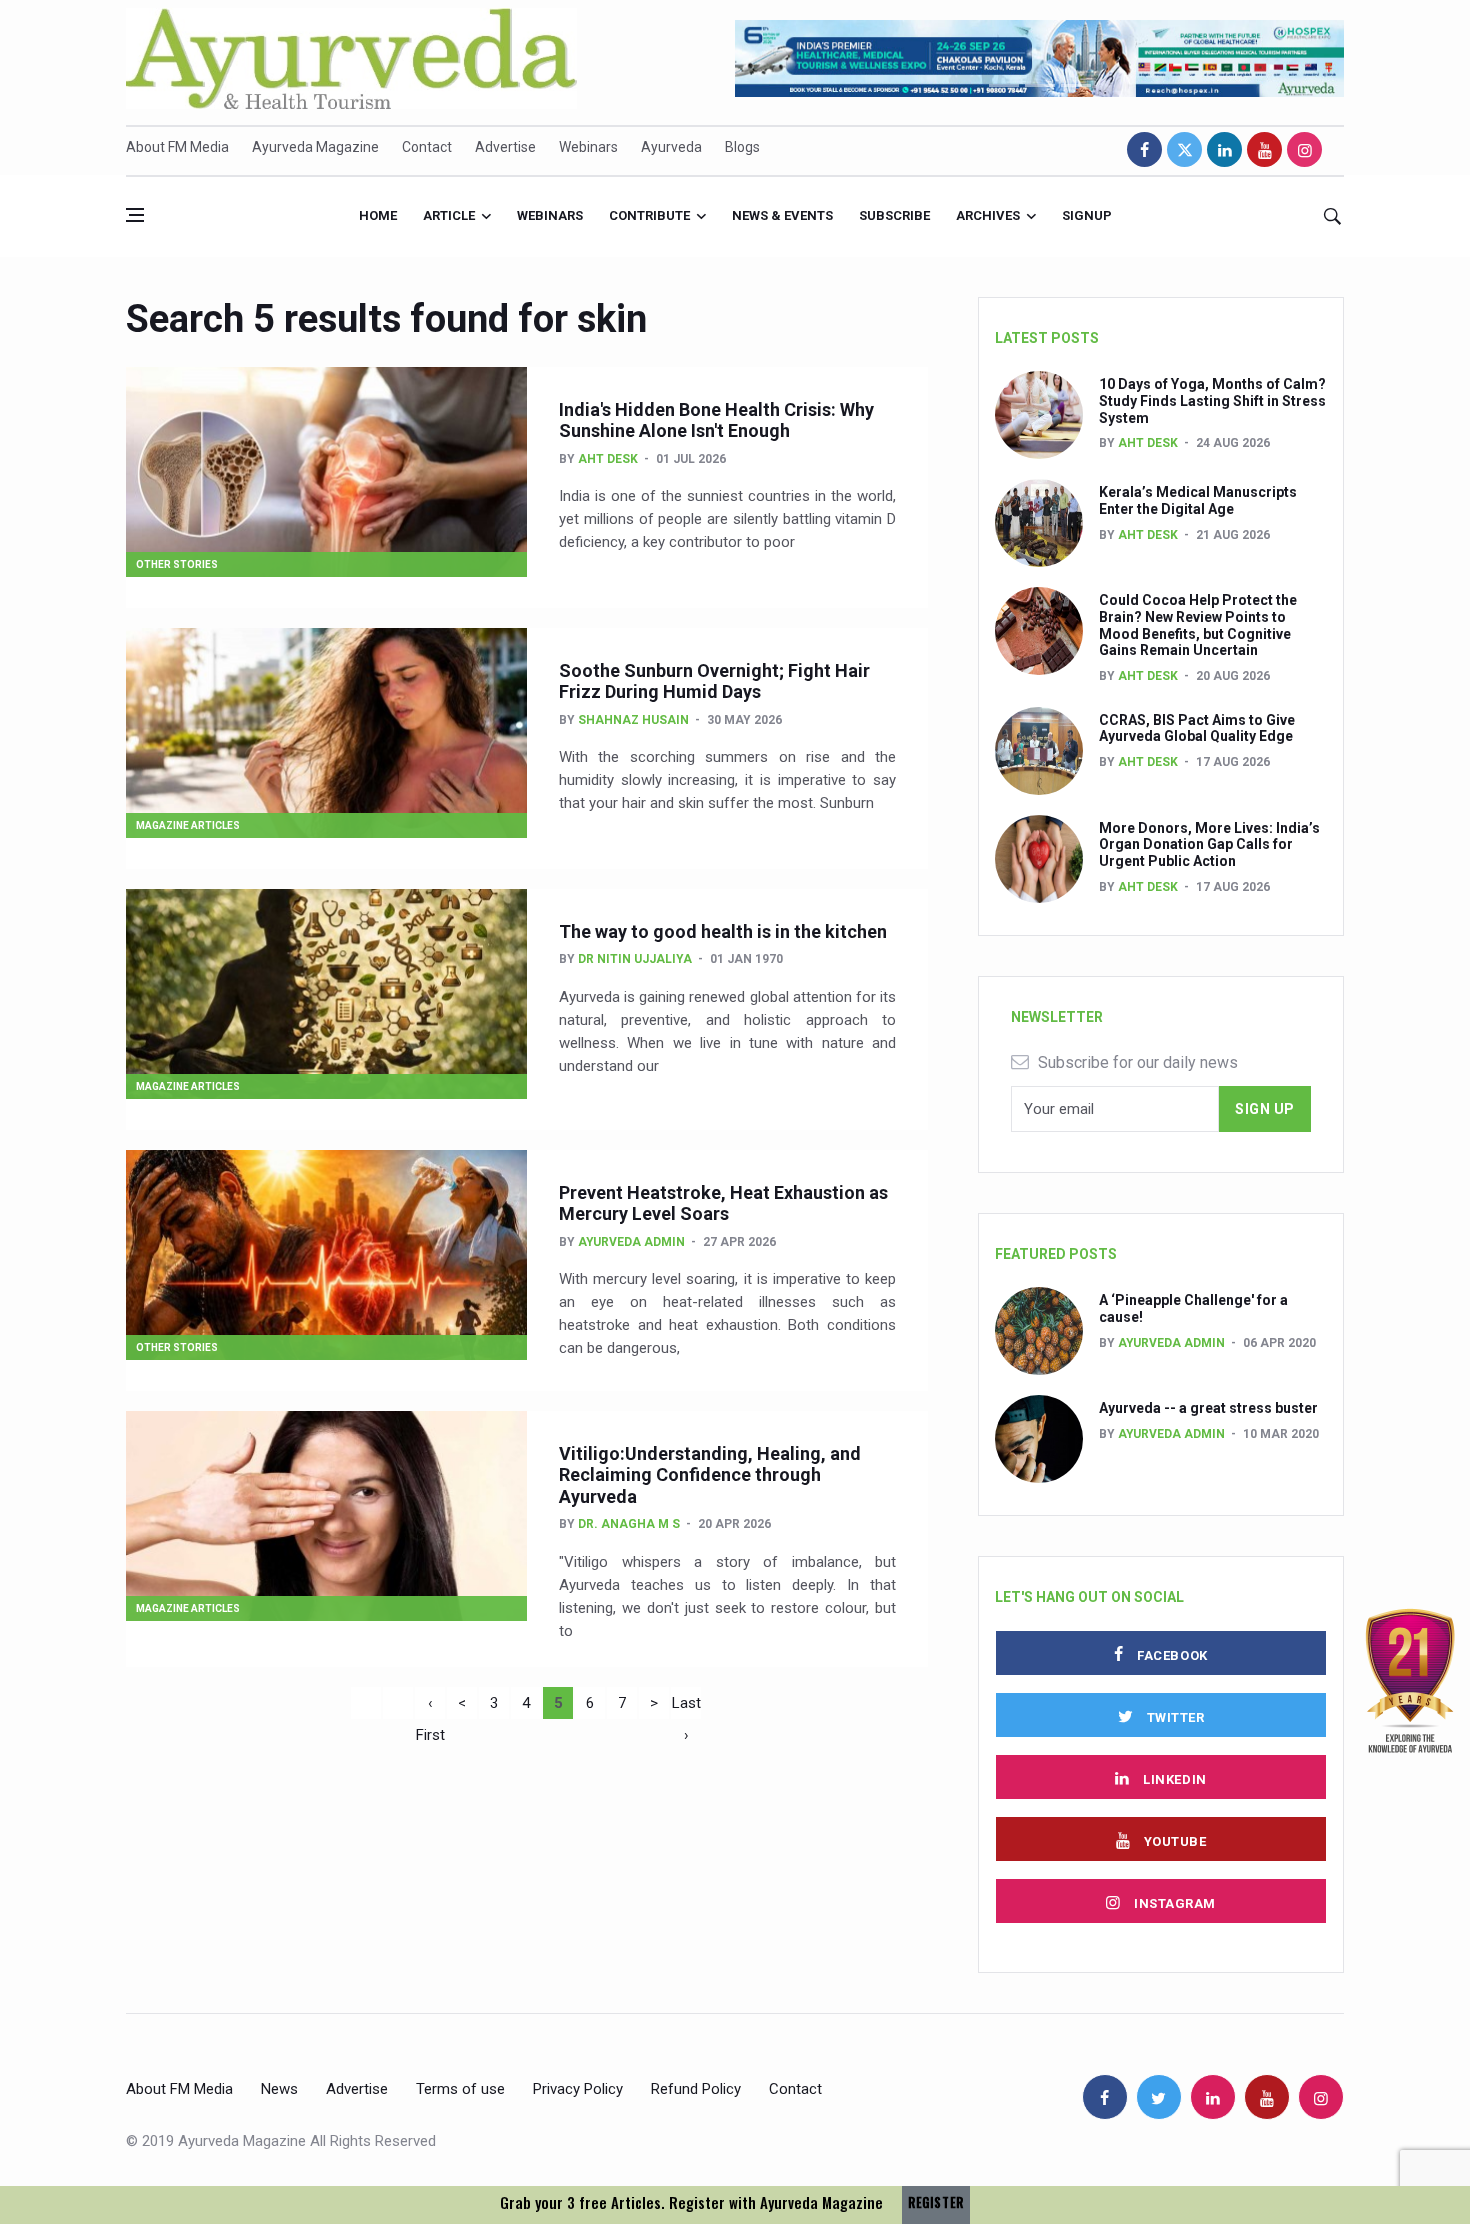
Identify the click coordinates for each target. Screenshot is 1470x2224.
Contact (427, 147)
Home (378, 215)
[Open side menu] (135, 215)
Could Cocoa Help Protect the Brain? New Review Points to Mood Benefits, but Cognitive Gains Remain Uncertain (1198, 625)
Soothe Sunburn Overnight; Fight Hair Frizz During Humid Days (714, 681)
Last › (686, 1706)
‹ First (430, 1706)
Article (449, 215)
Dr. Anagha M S (629, 1524)
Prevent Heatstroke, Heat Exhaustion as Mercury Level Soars (723, 1203)
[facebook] (1144, 149)
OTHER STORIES (177, 564)
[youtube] (1264, 149)
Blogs (742, 147)
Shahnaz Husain (633, 720)
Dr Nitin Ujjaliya (635, 959)
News (279, 2089)
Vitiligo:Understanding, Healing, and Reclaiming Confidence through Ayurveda (710, 1475)
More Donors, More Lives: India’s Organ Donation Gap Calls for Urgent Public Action (1209, 845)
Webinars (588, 147)
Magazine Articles (188, 825)
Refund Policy (696, 2089)
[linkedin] (1224, 149)
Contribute (649, 215)
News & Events (782, 215)
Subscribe (894, 215)
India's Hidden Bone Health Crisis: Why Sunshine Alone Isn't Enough (716, 420)
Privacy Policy (578, 2089)
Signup (1087, 215)
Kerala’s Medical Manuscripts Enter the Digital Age (1198, 500)
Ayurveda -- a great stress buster (1208, 1408)
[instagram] (1304, 149)
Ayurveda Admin (631, 1242)
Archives (988, 215)
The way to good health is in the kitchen (723, 931)
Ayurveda (671, 147)
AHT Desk (608, 459)
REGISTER (936, 2202)
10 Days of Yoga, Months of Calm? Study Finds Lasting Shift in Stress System (1212, 401)
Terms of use (460, 2089)
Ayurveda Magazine (315, 147)
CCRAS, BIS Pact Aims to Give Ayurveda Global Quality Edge (1197, 728)
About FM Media (177, 147)
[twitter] (1184, 149)
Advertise (505, 147)
